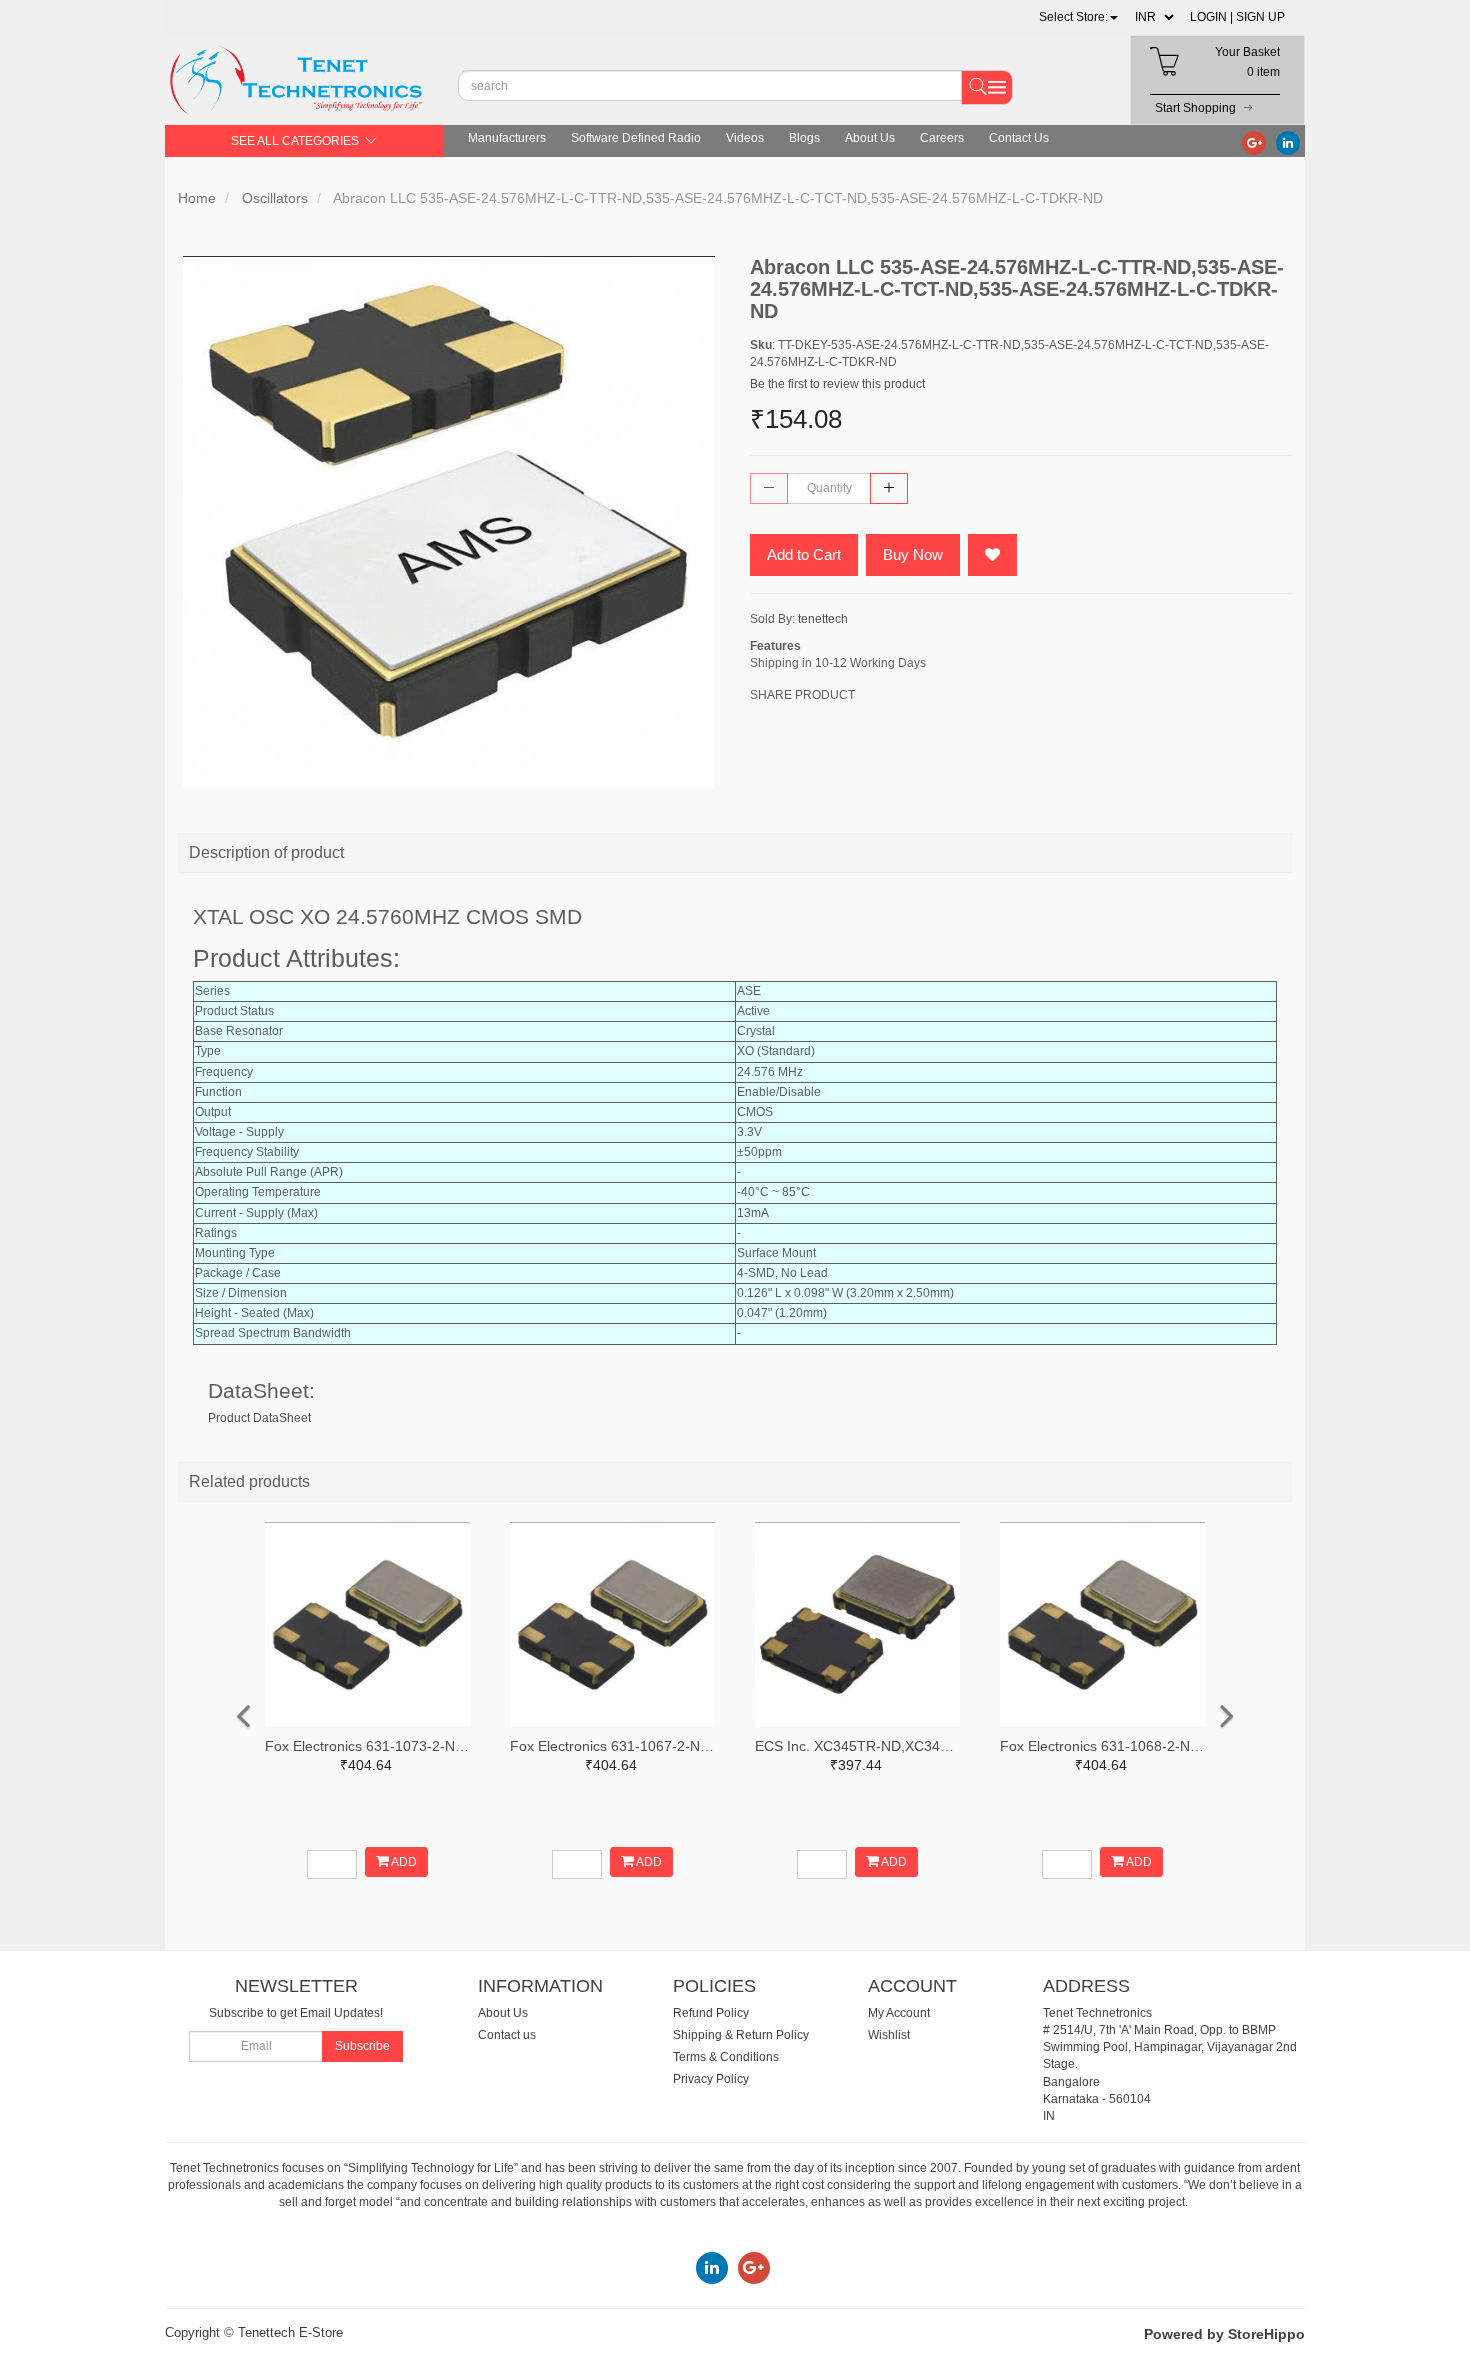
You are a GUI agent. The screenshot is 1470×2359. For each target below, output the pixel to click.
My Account (899, 2013)
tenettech (823, 619)
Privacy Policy (711, 2079)
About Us (870, 138)
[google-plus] (1254, 142)
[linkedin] (1288, 142)
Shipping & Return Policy (741, 2035)
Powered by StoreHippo (1224, 2334)
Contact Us (1019, 138)
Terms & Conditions (726, 2057)
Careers (942, 138)
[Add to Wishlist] (992, 555)
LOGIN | (1211, 17)
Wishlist (889, 2035)
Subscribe (362, 2046)
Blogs (804, 138)
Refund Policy (711, 2013)
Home (197, 198)
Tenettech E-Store (290, 2332)
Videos (745, 138)
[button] (1078, 17)
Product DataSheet (259, 1418)
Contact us (507, 2035)
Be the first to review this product (837, 384)
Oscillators (275, 198)
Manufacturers (507, 138)
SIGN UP (1260, 17)
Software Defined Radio (636, 138)
